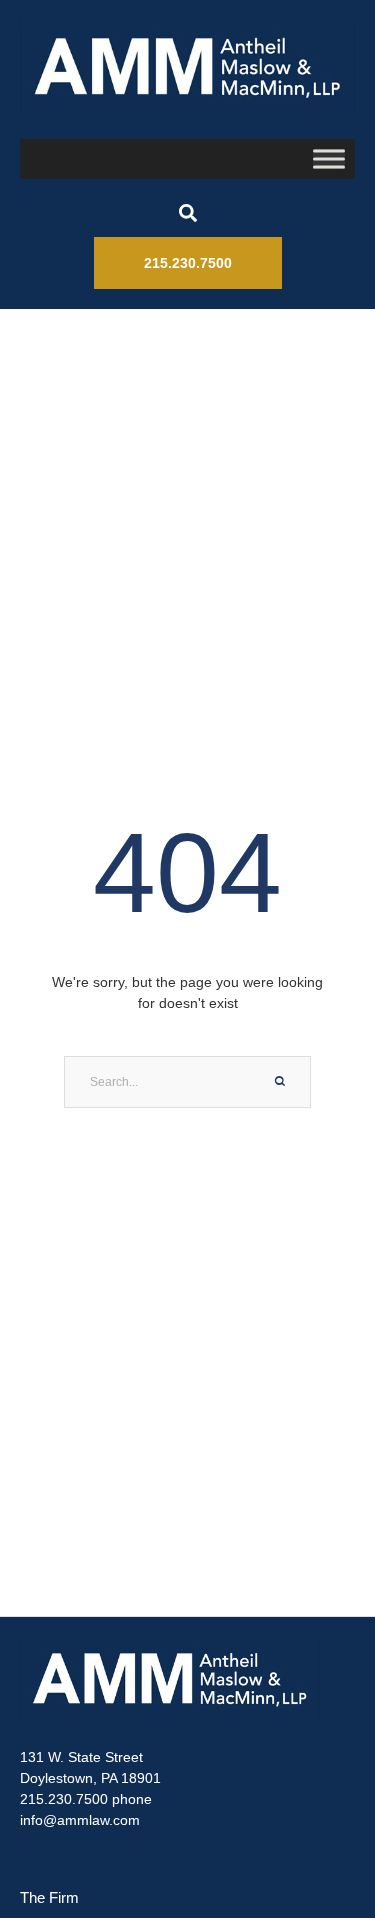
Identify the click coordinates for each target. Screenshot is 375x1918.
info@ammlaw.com (80, 1820)
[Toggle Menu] (329, 158)
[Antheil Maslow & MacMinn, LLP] (187, 67)
